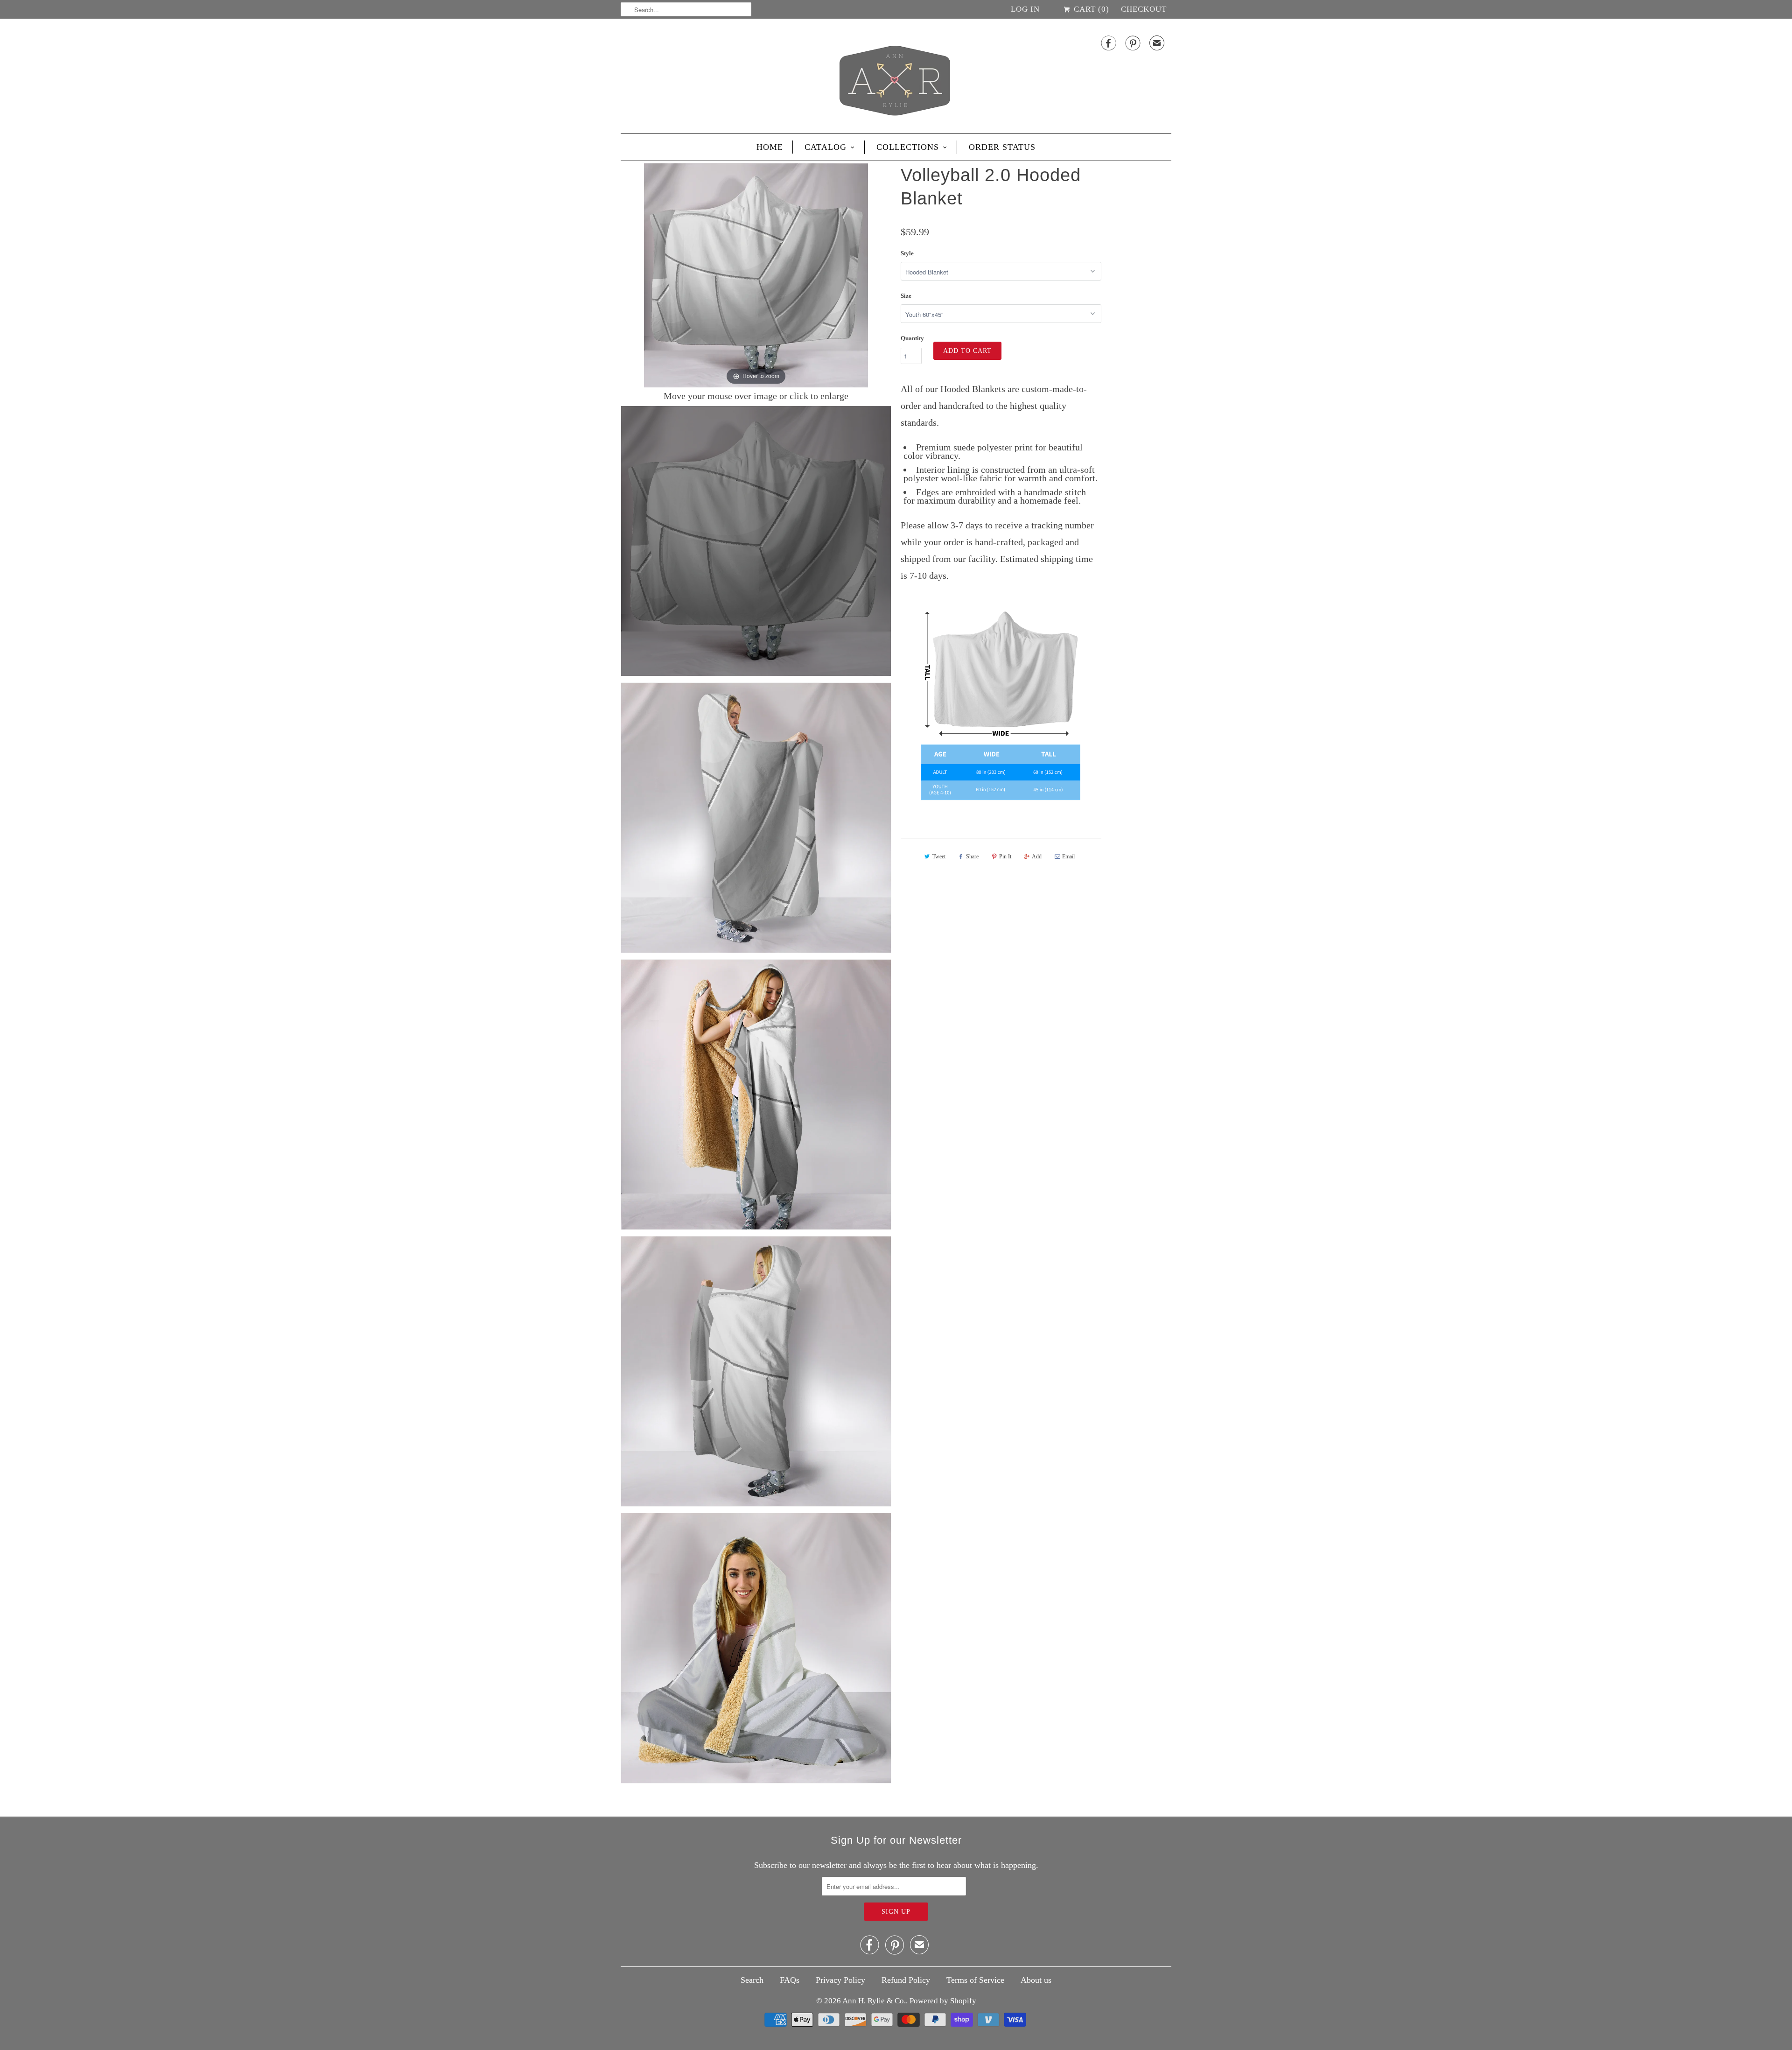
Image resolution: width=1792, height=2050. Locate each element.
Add (1037, 857)
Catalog (826, 147)
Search (752, 1980)
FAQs (790, 1980)
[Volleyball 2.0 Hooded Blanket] (756, 541)
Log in (1025, 9)
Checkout (1144, 9)
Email (1068, 857)
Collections (908, 147)
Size (906, 296)
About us (1036, 1980)
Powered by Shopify (943, 2001)
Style (907, 253)
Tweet (939, 857)
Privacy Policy (840, 1980)
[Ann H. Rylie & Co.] (896, 78)
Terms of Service (975, 1980)
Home (770, 147)
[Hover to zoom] (756, 274)
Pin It (1005, 857)
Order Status (1002, 147)
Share (972, 857)
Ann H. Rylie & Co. (874, 2001)
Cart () (1090, 9)
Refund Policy (906, 1980)
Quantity (912, 338)
